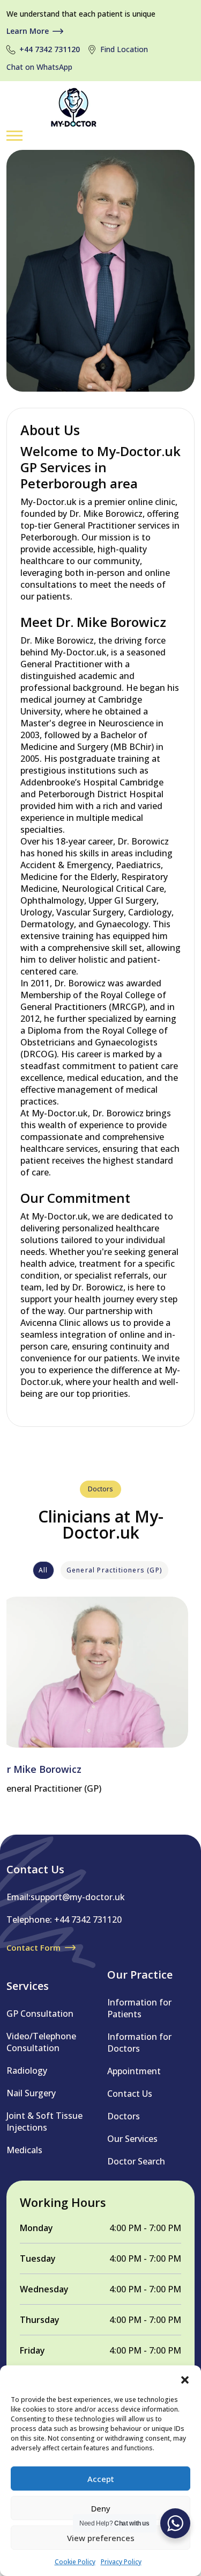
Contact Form (33, 1947)
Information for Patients (139, 2008)
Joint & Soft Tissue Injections (44, 2122)
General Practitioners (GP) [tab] (114, 1570)
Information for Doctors (139, 2043)
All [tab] (43, 1570)
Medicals (24, 2150)
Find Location (124, 49)
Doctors (124, 2116)
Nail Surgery (31, 2093)
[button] (185, 2379)
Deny (101, 2508)
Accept (101, 2479)
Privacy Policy (121, 2562)
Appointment (134, 2071)
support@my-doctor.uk (78, 1897)
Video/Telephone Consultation (41, 2042)
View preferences (101, 2538)
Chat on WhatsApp (39, 67)
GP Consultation (40, 2014)
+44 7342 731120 (50, 49)
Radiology (27, 2070)
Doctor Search (136, 2161)
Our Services (132, 2139)
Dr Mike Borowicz (41, 1769)
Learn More (28, 31)
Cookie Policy (75, 2562)
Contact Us (130, 2094)
